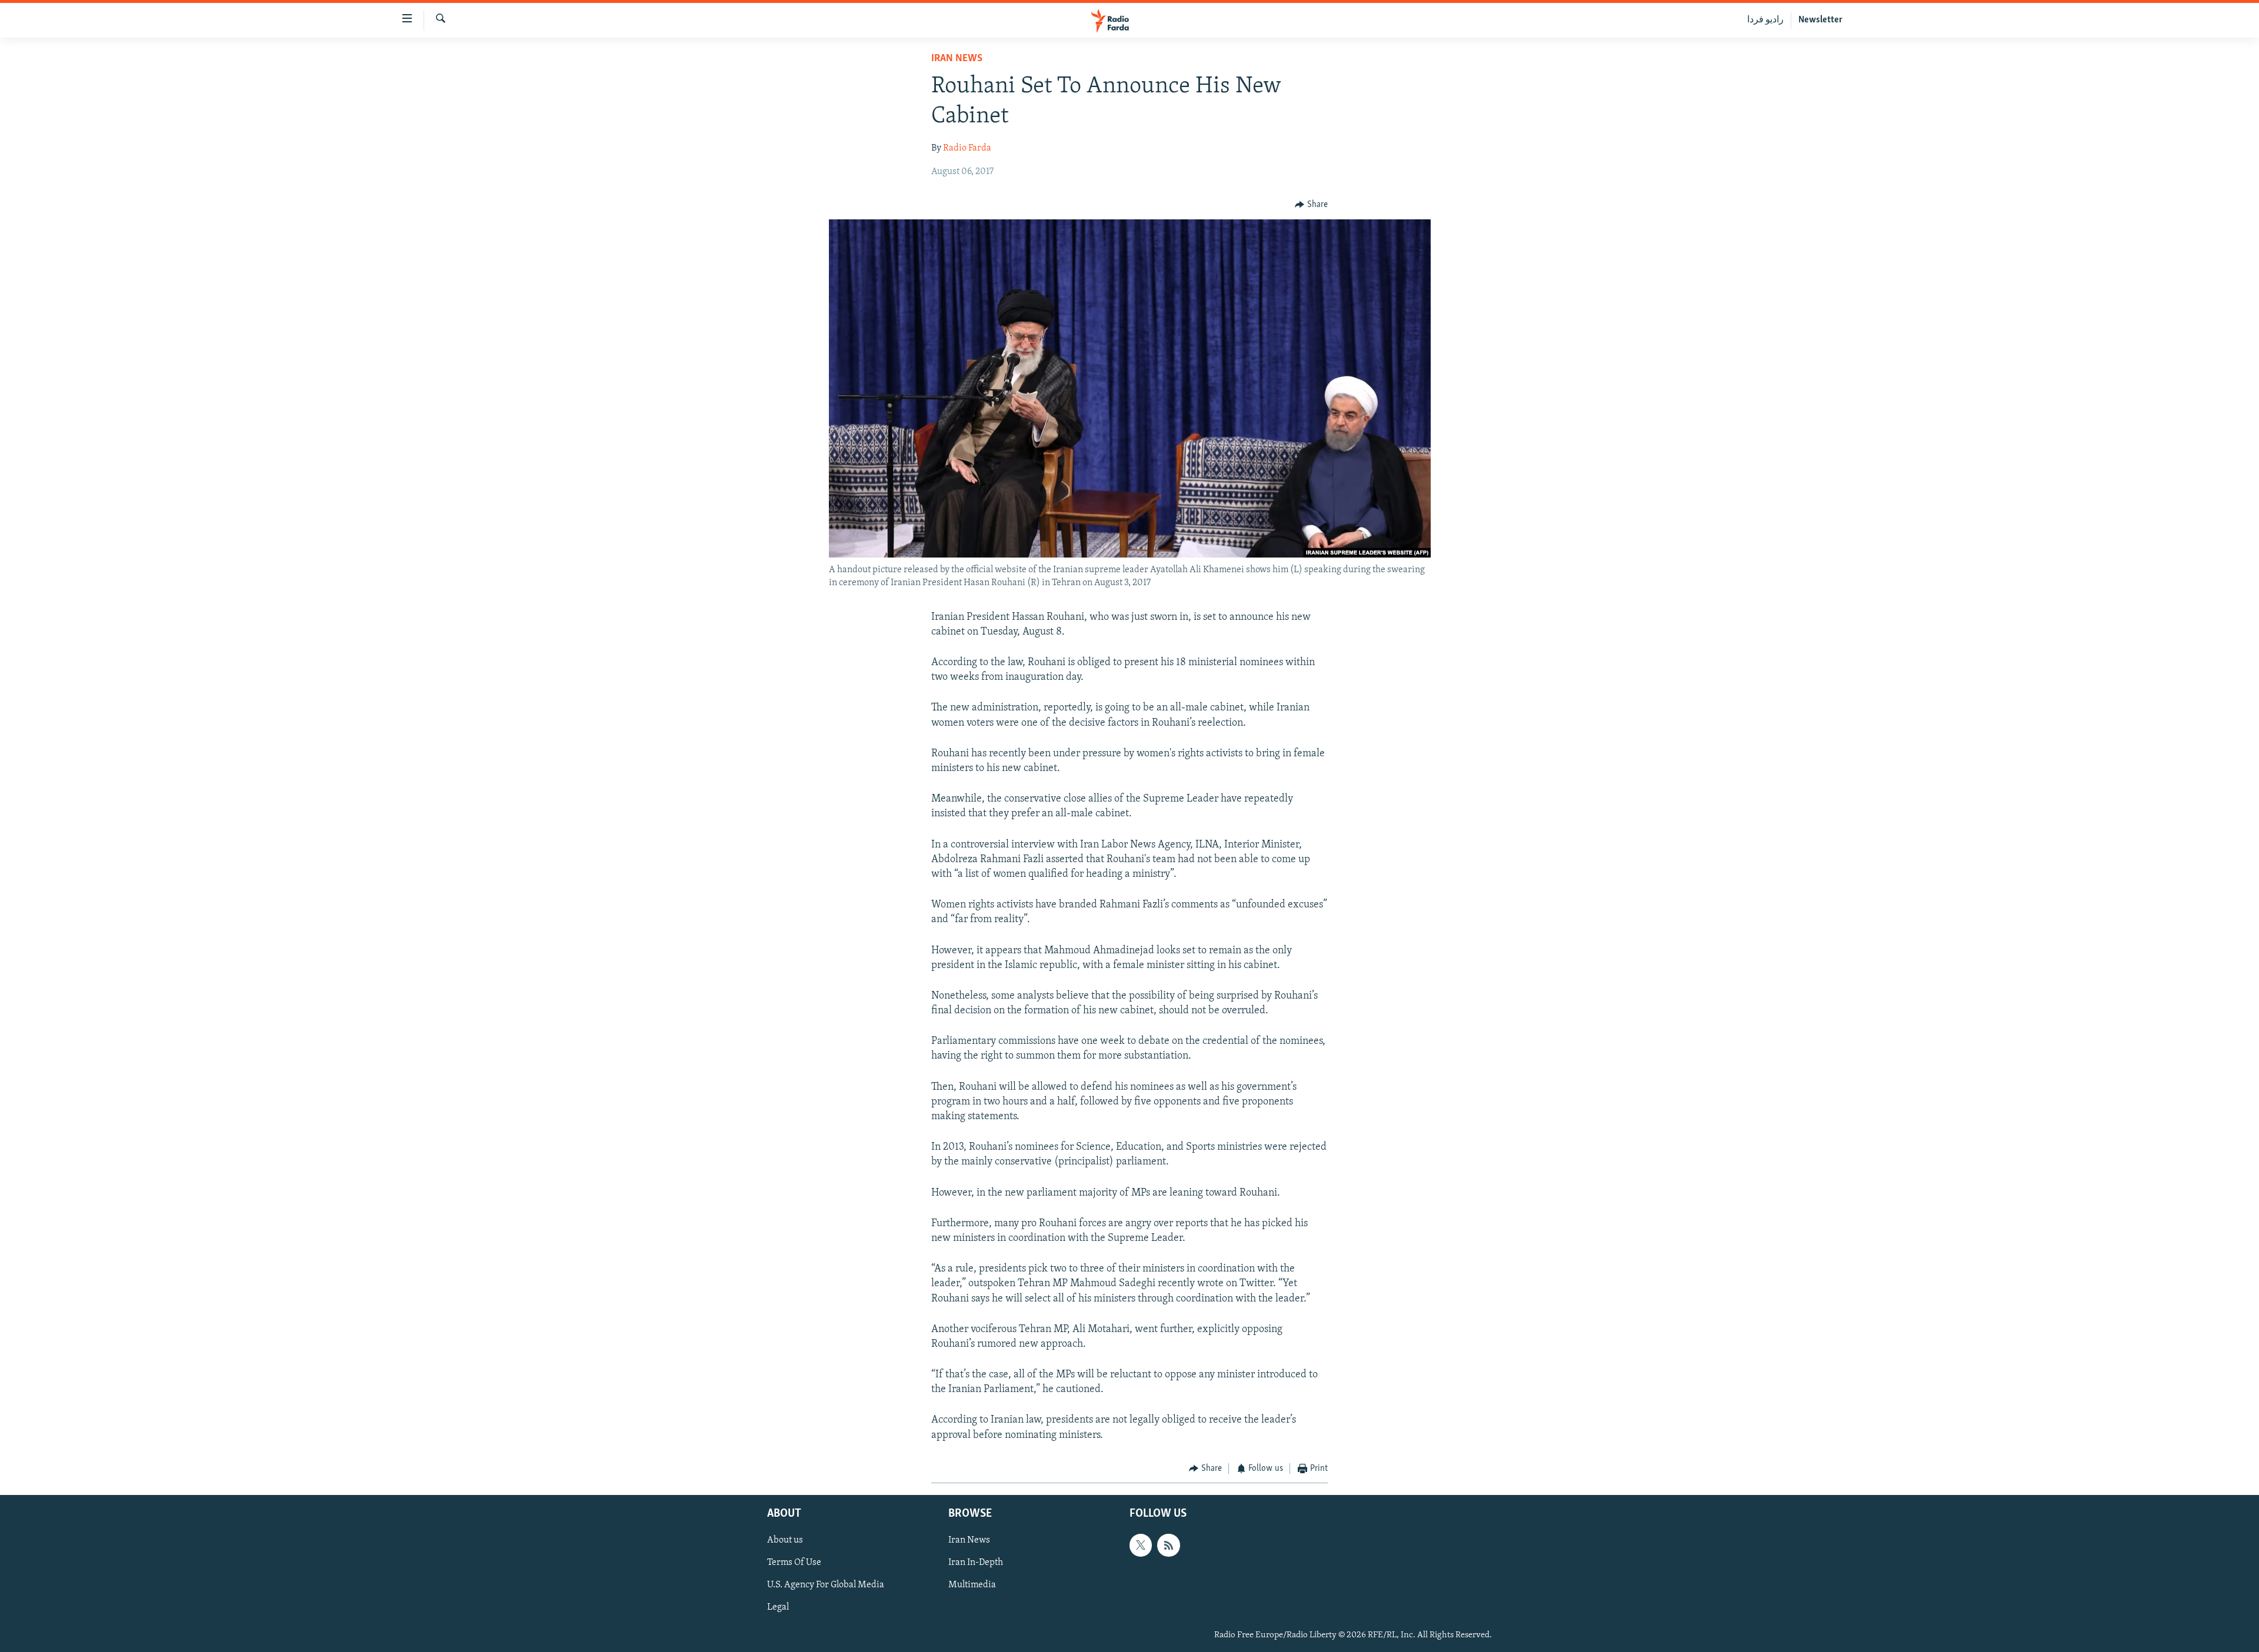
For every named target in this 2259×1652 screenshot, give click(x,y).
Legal (778, 1608)
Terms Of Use (794, 1563)
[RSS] (1168, 1546)
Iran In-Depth (976, 1563)
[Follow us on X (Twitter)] (1141, 1546)
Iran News (957, 59)
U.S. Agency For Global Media (826, 1586)
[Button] (1311, 205)
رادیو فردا (1765, 20)
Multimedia (972, 1586)
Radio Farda (967, 148)
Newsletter (1820, 20)
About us (785, 1541)
